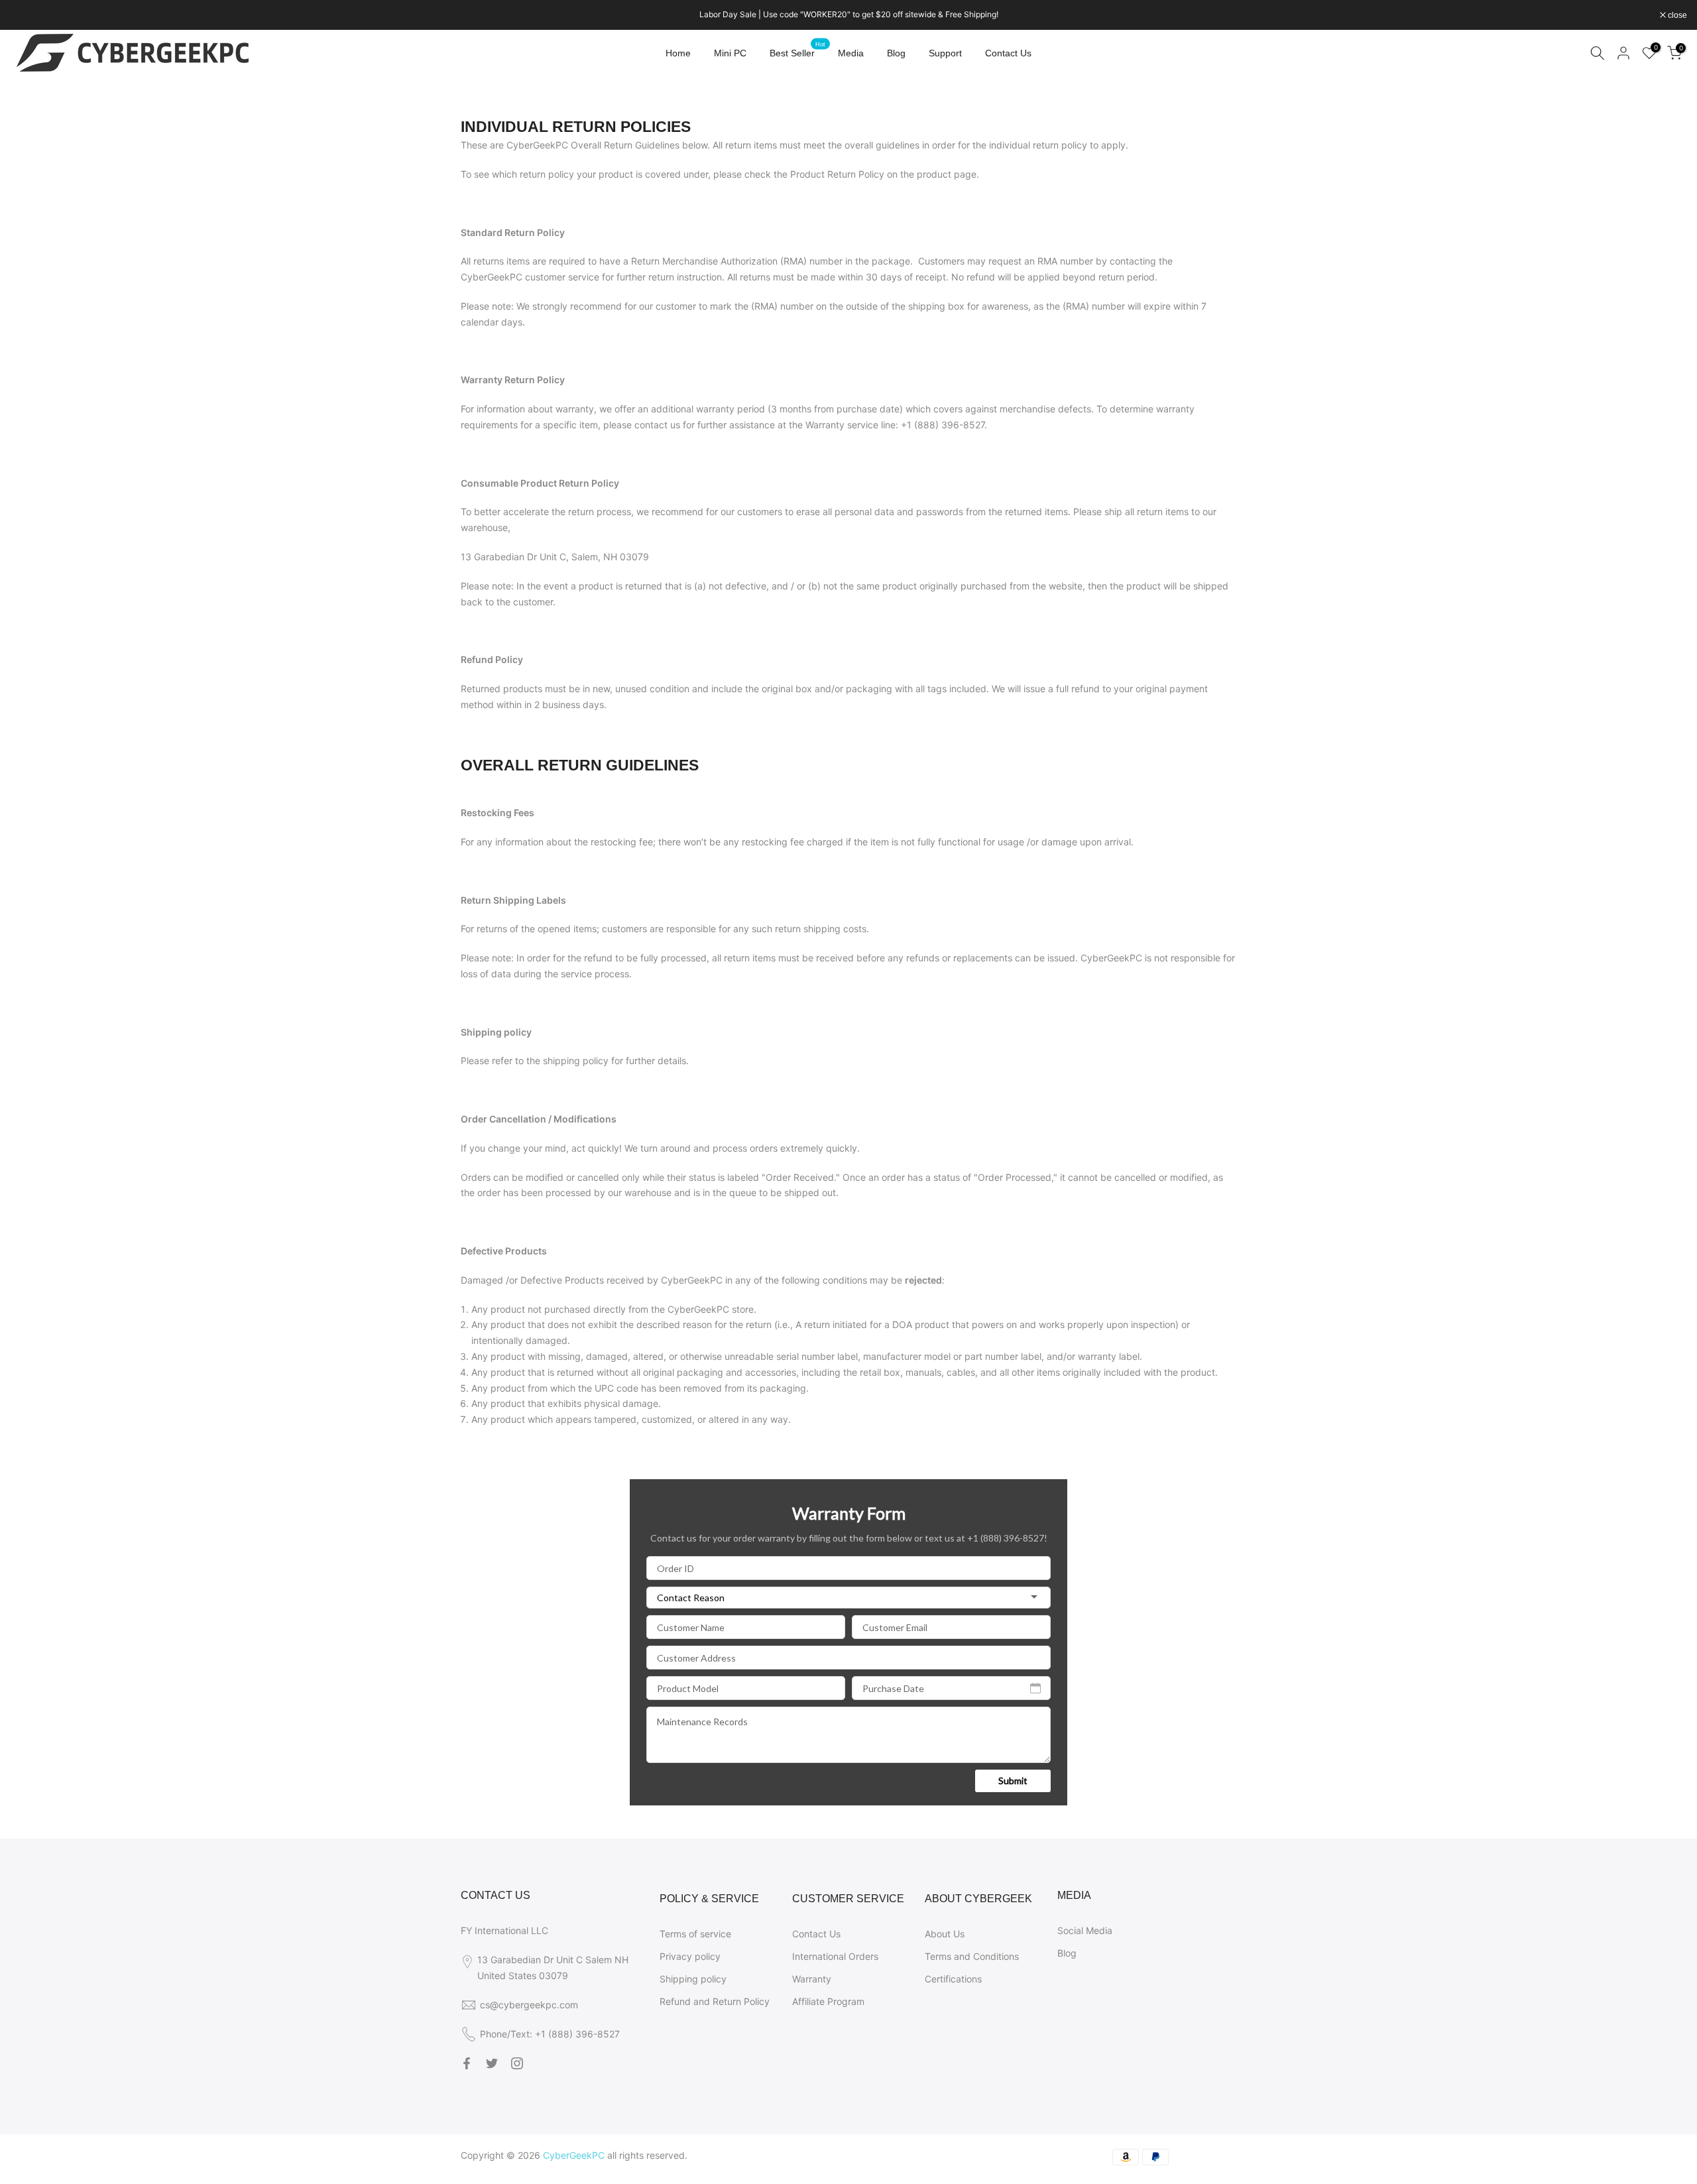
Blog (896, 53)
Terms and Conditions (972, 1956)
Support (945, 53)
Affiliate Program (828, 2001)
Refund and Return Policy (715, 2001)
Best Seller (797, 52)
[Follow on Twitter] (492, 2063)
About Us (945, 1934)
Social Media (1085, 1930)
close (27, 15)
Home (678, 53)
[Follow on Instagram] (517, 2063)
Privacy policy (690, 1956)
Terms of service (695, 1934)
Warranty (812, 1979)
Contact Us (1008, 53)
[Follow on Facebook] (467, 2063)
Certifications (953, 1979)
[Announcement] (848, 15)
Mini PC (730, 53)
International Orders (835, 1956)
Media (851, 53)
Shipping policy (693, 1979)
